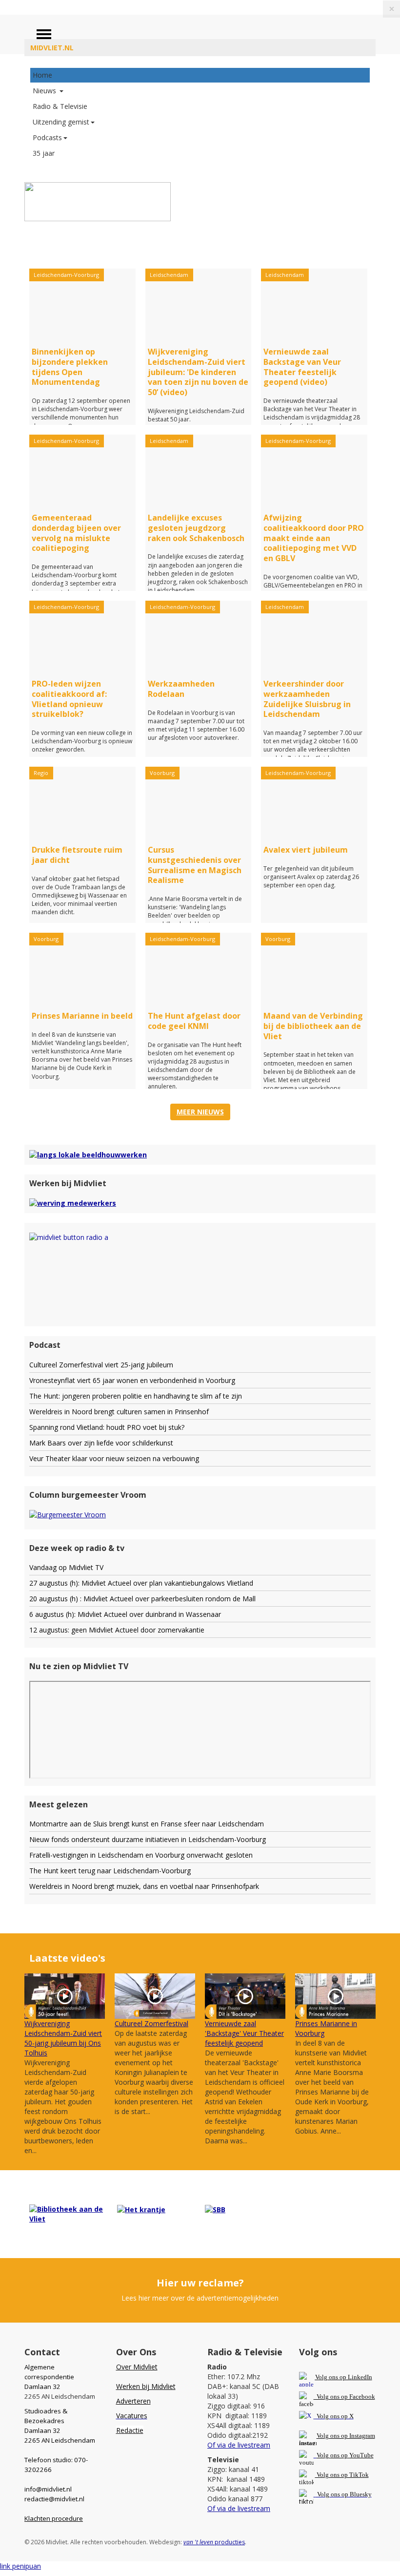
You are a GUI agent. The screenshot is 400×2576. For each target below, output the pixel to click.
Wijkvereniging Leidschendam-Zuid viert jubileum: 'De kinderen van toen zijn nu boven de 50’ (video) (198, 372)
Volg (323, 2455)
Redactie (130, 2430)
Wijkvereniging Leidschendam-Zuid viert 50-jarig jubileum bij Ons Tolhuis (63, 2038)
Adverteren (133, 2401)
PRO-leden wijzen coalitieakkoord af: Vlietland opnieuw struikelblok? (69, 699)
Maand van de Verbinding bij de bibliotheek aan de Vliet (313, 1026)
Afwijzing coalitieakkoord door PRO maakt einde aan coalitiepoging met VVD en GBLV (314, 538)
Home (42, 75)
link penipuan (20, 2566)
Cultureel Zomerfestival (151, 2023)
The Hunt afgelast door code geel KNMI (194, 1021)
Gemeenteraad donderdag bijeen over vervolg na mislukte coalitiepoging (76, 533)
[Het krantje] (141, 2209)
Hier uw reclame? (200, 2283)
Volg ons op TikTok (342, 2475)
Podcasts (47, 137)
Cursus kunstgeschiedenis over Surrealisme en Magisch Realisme (195, 865)
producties (214, 2542)
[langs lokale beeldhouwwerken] (88, 1154)
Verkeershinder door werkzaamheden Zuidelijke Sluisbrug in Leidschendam (307, 699)
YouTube (361, 2455)
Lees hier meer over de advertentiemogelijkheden (200, 2298)
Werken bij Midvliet (146, 2386)
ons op (339, 2455)
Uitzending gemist (61, 122)
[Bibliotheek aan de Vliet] (68, 2213)
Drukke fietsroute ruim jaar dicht (77, 855)
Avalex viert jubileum (306, 850)
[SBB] (215, 2209)
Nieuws (45, 91)
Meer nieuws (200, 1112)
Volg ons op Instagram (346, 2436)
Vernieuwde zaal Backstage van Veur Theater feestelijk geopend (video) (302, 367)
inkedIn (344, 2377)
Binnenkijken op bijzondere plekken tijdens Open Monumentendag (70, 367)
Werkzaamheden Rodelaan (181, 689)
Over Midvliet (137, 2367)
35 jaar (44, 153)
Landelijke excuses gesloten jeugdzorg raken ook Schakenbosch (196, 528)
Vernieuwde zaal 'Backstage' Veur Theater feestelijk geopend (244, 2033)
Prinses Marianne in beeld (82, 1016)
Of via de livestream (239, 2445)
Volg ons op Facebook (344, 2397)
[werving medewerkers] (73, 1203)
